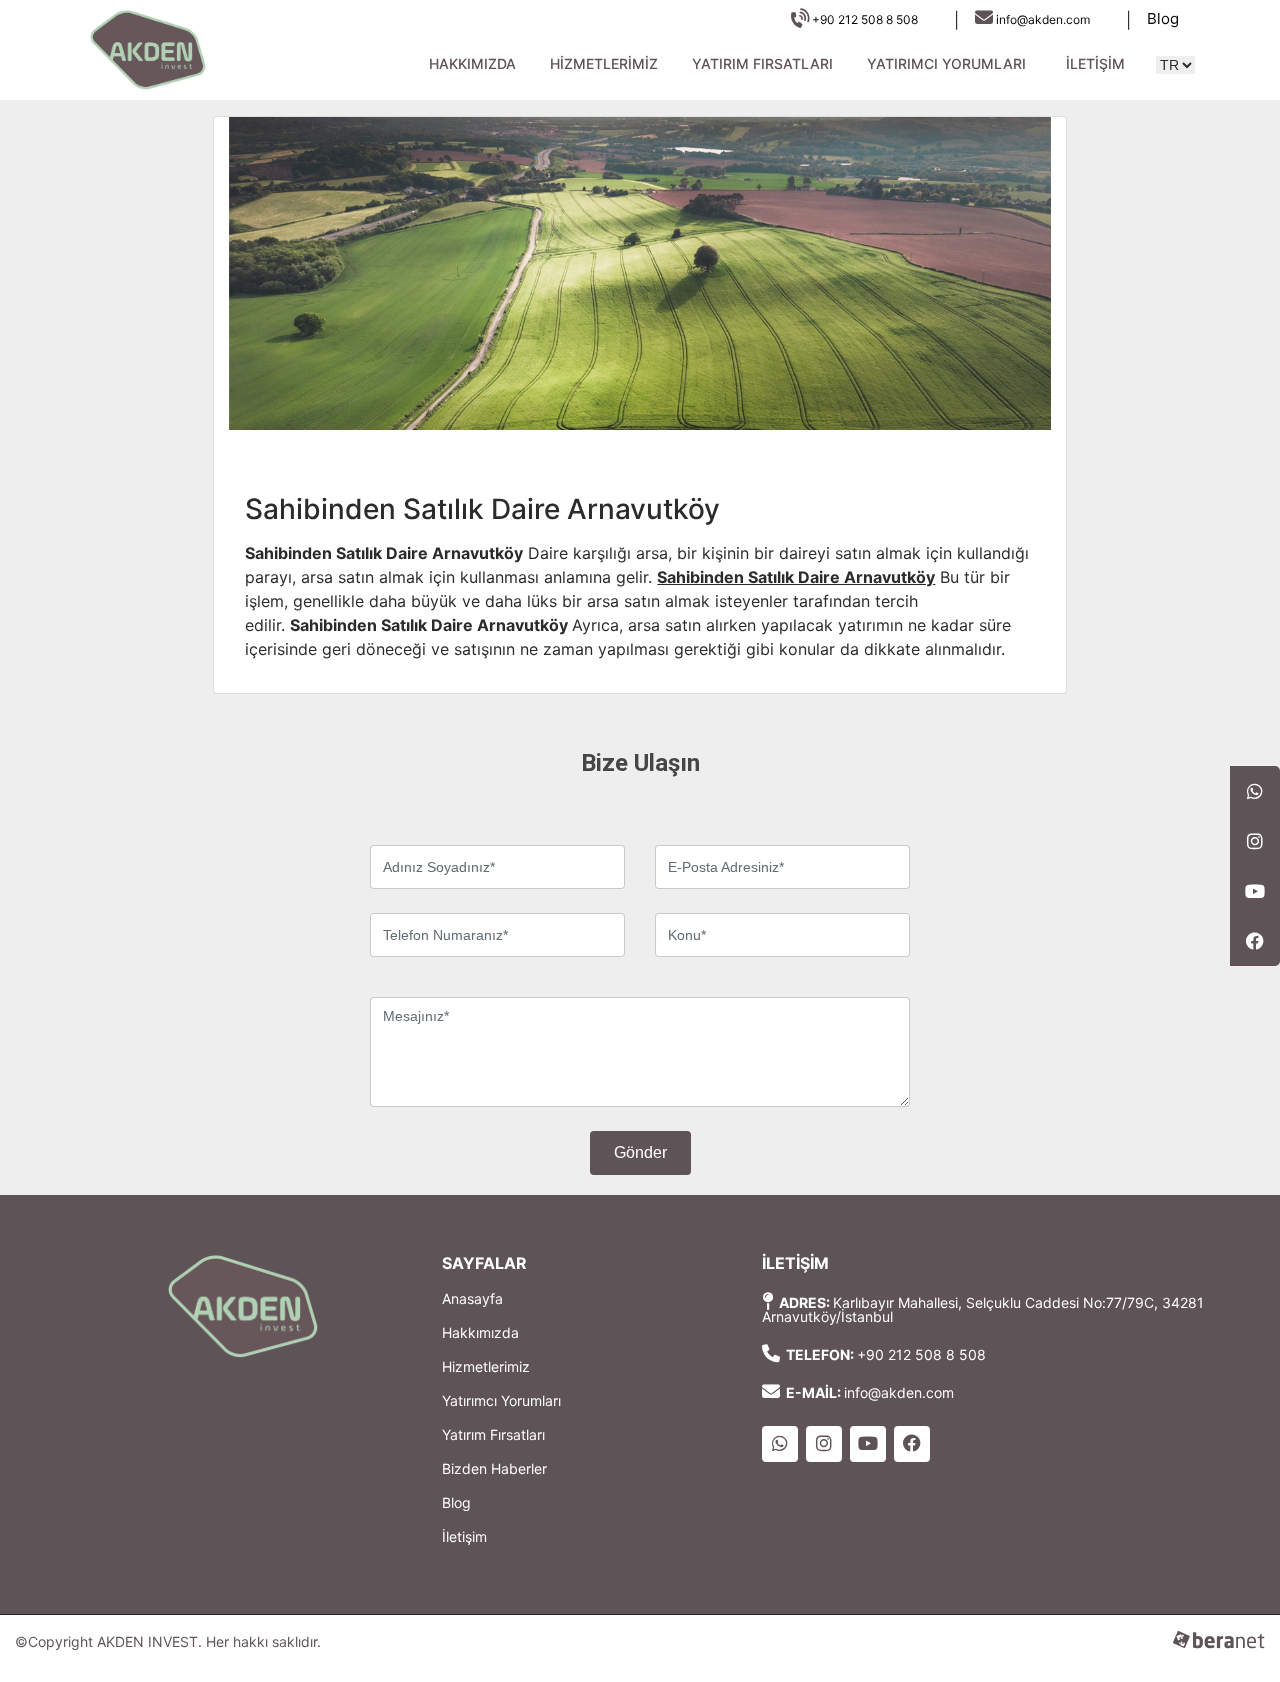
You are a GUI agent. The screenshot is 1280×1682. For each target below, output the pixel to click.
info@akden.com (1043, 19)
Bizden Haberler (494, 1469)
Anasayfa (472, 1299)
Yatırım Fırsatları (762, 63)
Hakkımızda (472, 63)
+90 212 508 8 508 (863, 19)
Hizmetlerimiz (604, 63)
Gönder (640, 1152)
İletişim (1095, 63)
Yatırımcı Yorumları (946, 63)
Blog (1163, 18)
